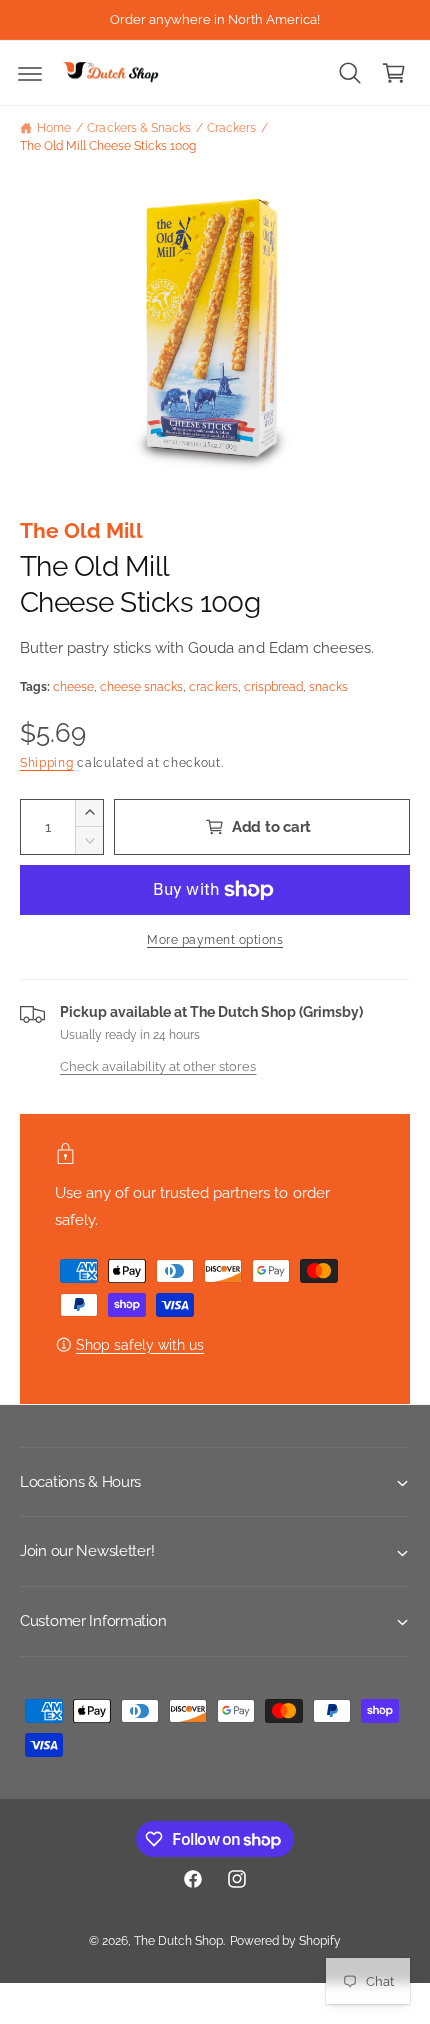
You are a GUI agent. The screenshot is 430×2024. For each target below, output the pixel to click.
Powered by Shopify (285, 1941)
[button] (30, 73)
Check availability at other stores (158, 1066)
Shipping (47, 763)
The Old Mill (81, 530)
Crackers (231, 128)
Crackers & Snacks (138, 128)
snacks (328, 687)
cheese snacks (141, 687)
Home (54, 128)
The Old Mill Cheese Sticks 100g (108, 146)
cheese (73, 687)
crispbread (273, 687)
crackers (213, 687)
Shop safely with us (140, 1345)
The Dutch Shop (178, 1941)
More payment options (215, 940)
